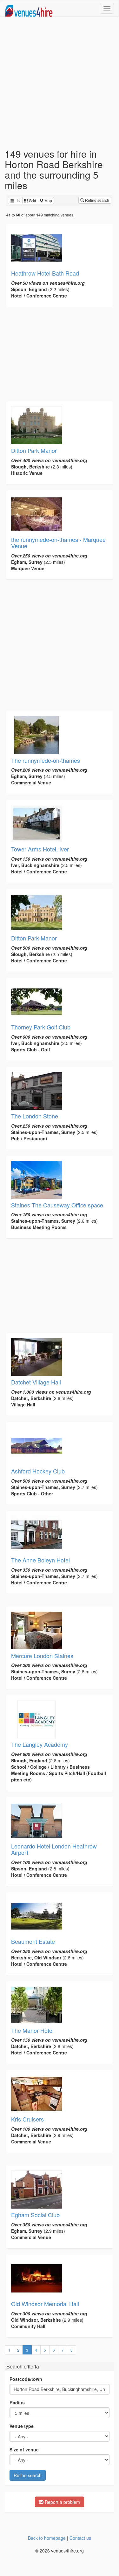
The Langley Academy (40, 1744)
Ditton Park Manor (34, 450)
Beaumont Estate (33, 1941)
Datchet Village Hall (36, 1382)
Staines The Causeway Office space (57, 1205)
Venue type (22, 2426)
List (17, 200)
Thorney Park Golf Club (41, 1027)
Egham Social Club (35, 2215)
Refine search (97, 200)
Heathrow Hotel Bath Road (45, 273)
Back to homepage (47, 2538)
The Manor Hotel (32, 2030)
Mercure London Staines (42, 1656)
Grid (32, 200)
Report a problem (62, 2502)
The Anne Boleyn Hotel (40, 1560)
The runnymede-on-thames (46, 760)
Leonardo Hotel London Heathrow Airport (54, 1849)
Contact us (80, 2538)
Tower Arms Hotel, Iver (40, 849)
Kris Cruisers (27, 2119)
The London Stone (35, 1116)
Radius (17, 2402)
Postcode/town (26, 2379)
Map (48, 200)
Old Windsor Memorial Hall (45, 2304)
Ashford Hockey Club (38, 1471)
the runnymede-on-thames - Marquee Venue (58, 543)
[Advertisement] (60, 82)
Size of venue (24, 2450)
